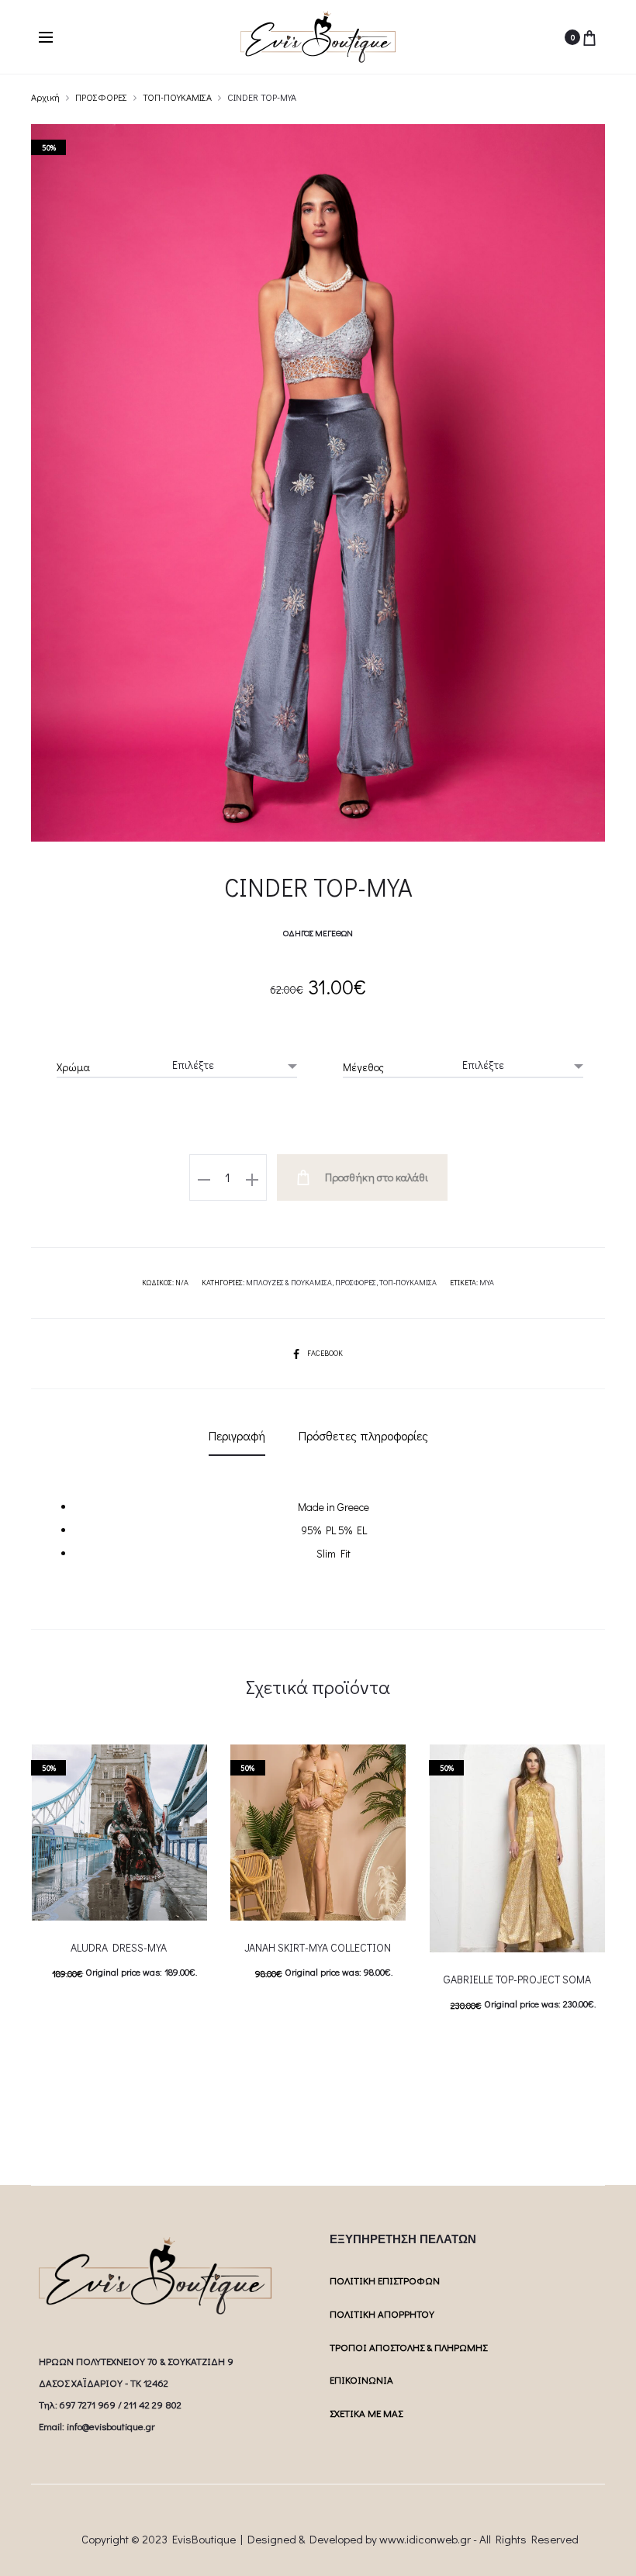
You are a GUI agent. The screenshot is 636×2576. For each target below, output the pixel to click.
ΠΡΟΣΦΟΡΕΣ (101, 97)
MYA (487, 1283)
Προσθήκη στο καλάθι (375, 1177)
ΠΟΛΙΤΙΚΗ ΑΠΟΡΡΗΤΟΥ (382, 2313)
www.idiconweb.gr (425, 2539)
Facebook (325, 1353)
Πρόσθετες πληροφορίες (363, 1435)
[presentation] (40, 1833)
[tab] (237, 1436)
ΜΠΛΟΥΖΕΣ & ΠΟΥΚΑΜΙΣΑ (289, 1283)
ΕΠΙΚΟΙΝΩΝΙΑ (361, 2379)
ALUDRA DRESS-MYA (119, 1947)
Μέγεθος (363, 1067)
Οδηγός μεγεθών (318, 933)
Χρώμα (73, 1067)
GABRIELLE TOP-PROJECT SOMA (517, 1979)
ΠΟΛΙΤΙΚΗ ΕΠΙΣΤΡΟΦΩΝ (385, 2280)
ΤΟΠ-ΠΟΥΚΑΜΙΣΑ (177, 97)
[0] (589, 37)
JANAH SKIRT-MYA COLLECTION (318, 1947)
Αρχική (45, 97)
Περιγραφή (237, 1435)
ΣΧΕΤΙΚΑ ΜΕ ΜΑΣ (366, 2413)
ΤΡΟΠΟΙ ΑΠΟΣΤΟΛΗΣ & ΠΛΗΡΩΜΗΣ (408, 2347)
